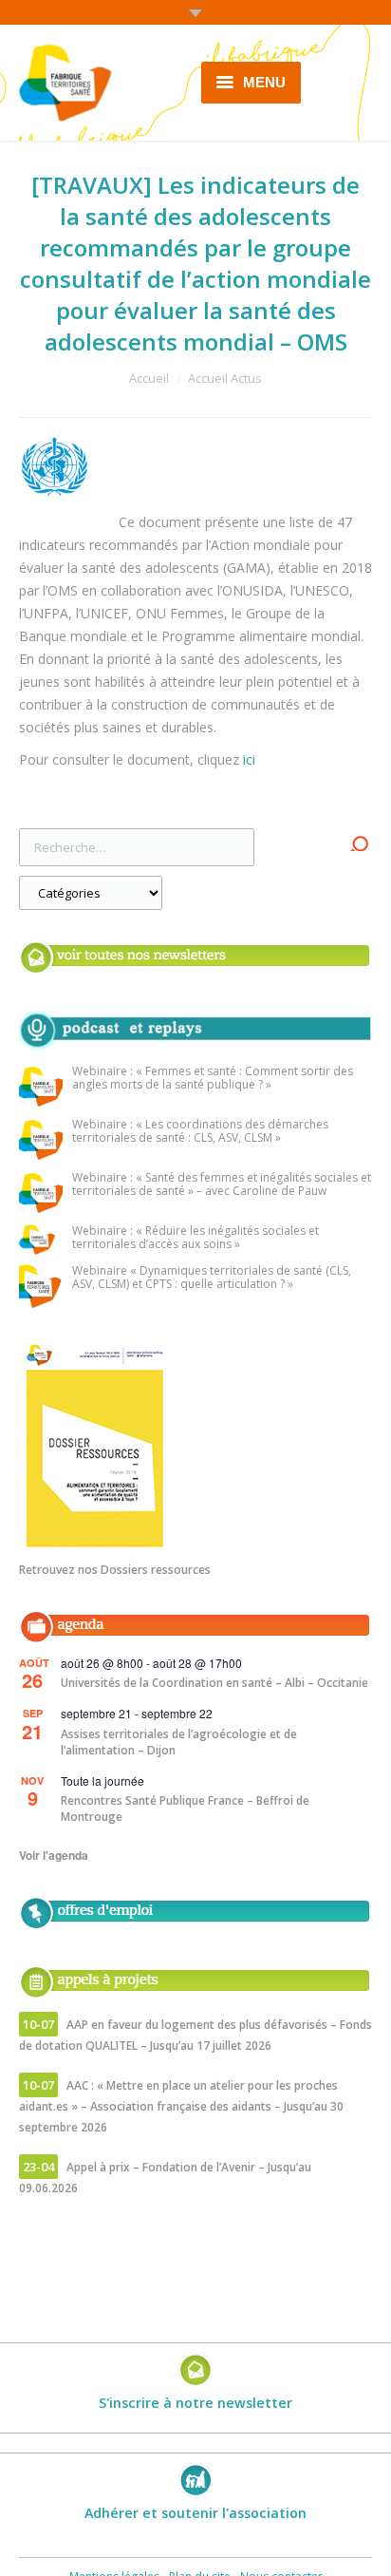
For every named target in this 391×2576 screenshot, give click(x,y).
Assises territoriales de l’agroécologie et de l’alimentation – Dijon (179, 1742)
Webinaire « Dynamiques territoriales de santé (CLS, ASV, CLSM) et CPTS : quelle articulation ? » (212, 1278)
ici (249, 759)
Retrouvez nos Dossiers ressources (115, 1570)
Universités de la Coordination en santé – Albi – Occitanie (214, 1683)
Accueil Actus (225, 378)
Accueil (149, 378)
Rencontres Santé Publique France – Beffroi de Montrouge (185, 1809)
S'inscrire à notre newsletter (195, 2403)
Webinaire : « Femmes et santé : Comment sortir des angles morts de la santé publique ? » (213, 1079)
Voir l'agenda (54, 1855)
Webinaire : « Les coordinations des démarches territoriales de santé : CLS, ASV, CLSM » (200, 1132)
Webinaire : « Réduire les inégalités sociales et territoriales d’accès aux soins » (195, 1238)
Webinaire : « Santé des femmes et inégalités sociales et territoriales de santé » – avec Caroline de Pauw (222, 1185)
